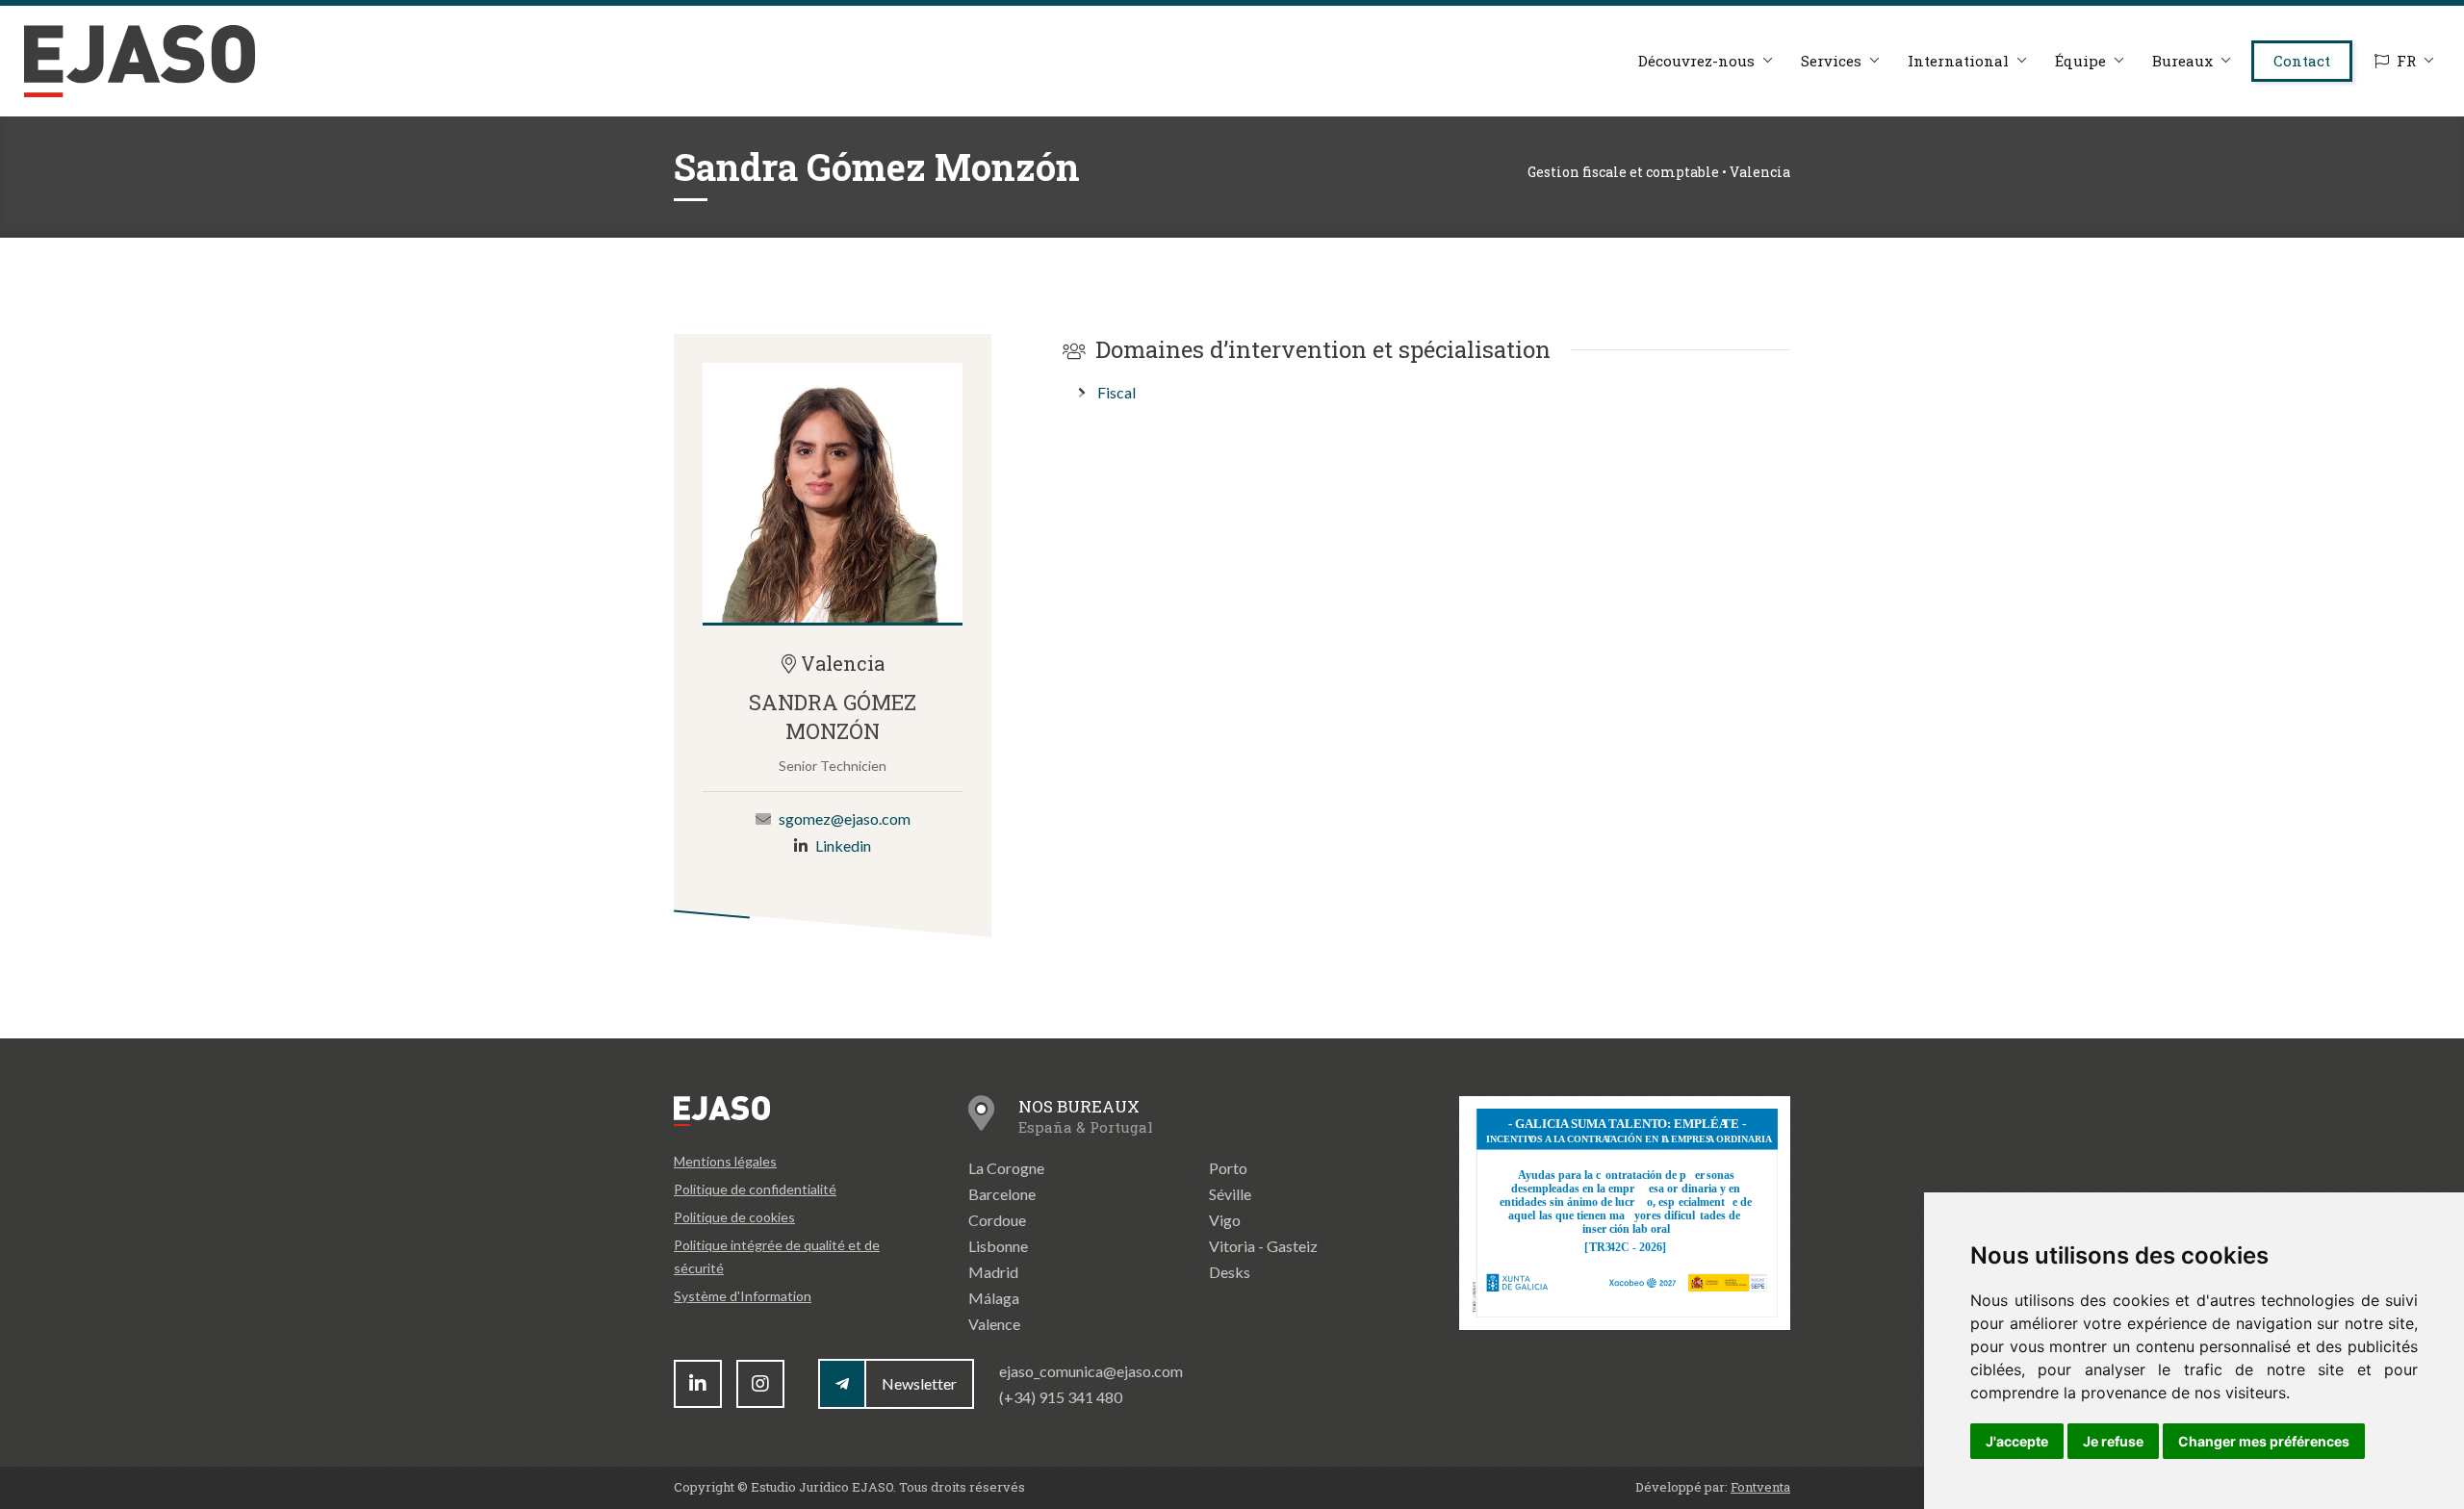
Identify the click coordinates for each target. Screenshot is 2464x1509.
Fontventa (1760, 1487)
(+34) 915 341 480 (1061, 1397)
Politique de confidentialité (755, 1189)
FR (2406, 61)
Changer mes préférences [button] (2264, 1441)
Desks (1230, 1272)
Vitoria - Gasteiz (1263, 1246)
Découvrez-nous (1696, 61)
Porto (1228, 1168)
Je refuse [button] (2113, 1441)
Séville (1230, 1194)
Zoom (833, 493)
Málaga (994, 1298)
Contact (2302, 61)
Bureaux (2182, 61)
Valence (994, 1324)
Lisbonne (998, 1246)
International (1958, 61)
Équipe (2080, 61)
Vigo (1225, 1220)
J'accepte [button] (2017, 1441)
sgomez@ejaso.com (845, 818)
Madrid (993, 1272)
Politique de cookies (734, 1217)
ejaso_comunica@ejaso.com (1091, 1371)
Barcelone (1002, 1194)
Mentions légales (725, 1161)
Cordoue (997, 1220)
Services (1831, 61)
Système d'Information (743, 1296)
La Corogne (1006, 1168)
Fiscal (1116, 392)
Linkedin (843, 845)
